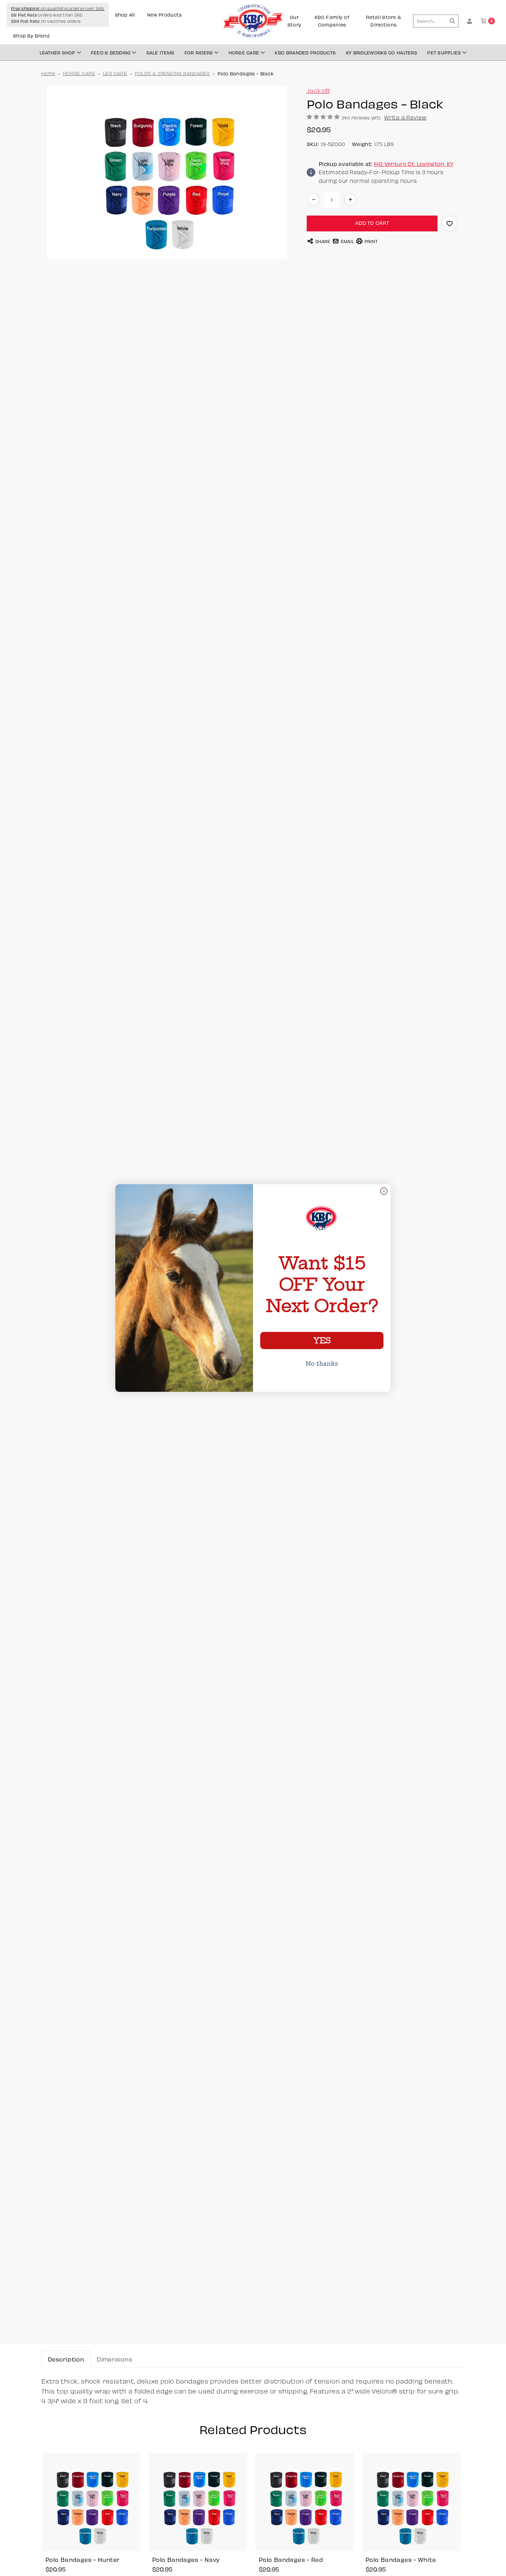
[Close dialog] (384, 1191)
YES (322, 1341)
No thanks (322, 1364)
